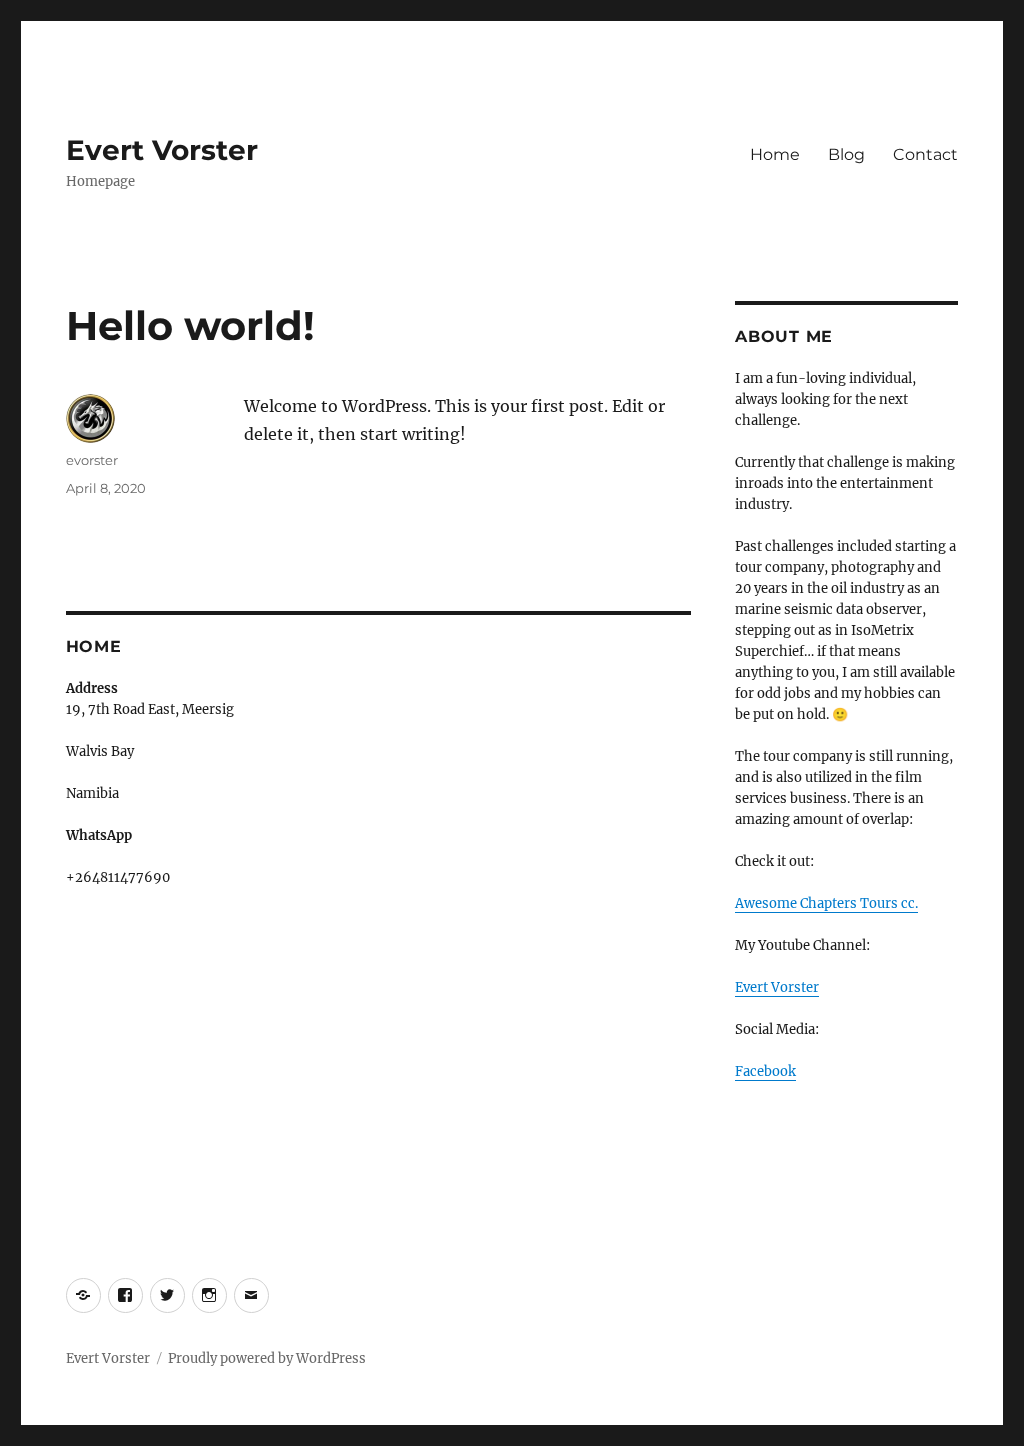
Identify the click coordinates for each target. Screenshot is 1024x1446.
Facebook (765, 1071)
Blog (846, 154)
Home (775, 154)
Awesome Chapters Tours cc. (826, 903)
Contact (925, 154)
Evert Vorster (162, 150)
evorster (92, 460)
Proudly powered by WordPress (267, 1358)
